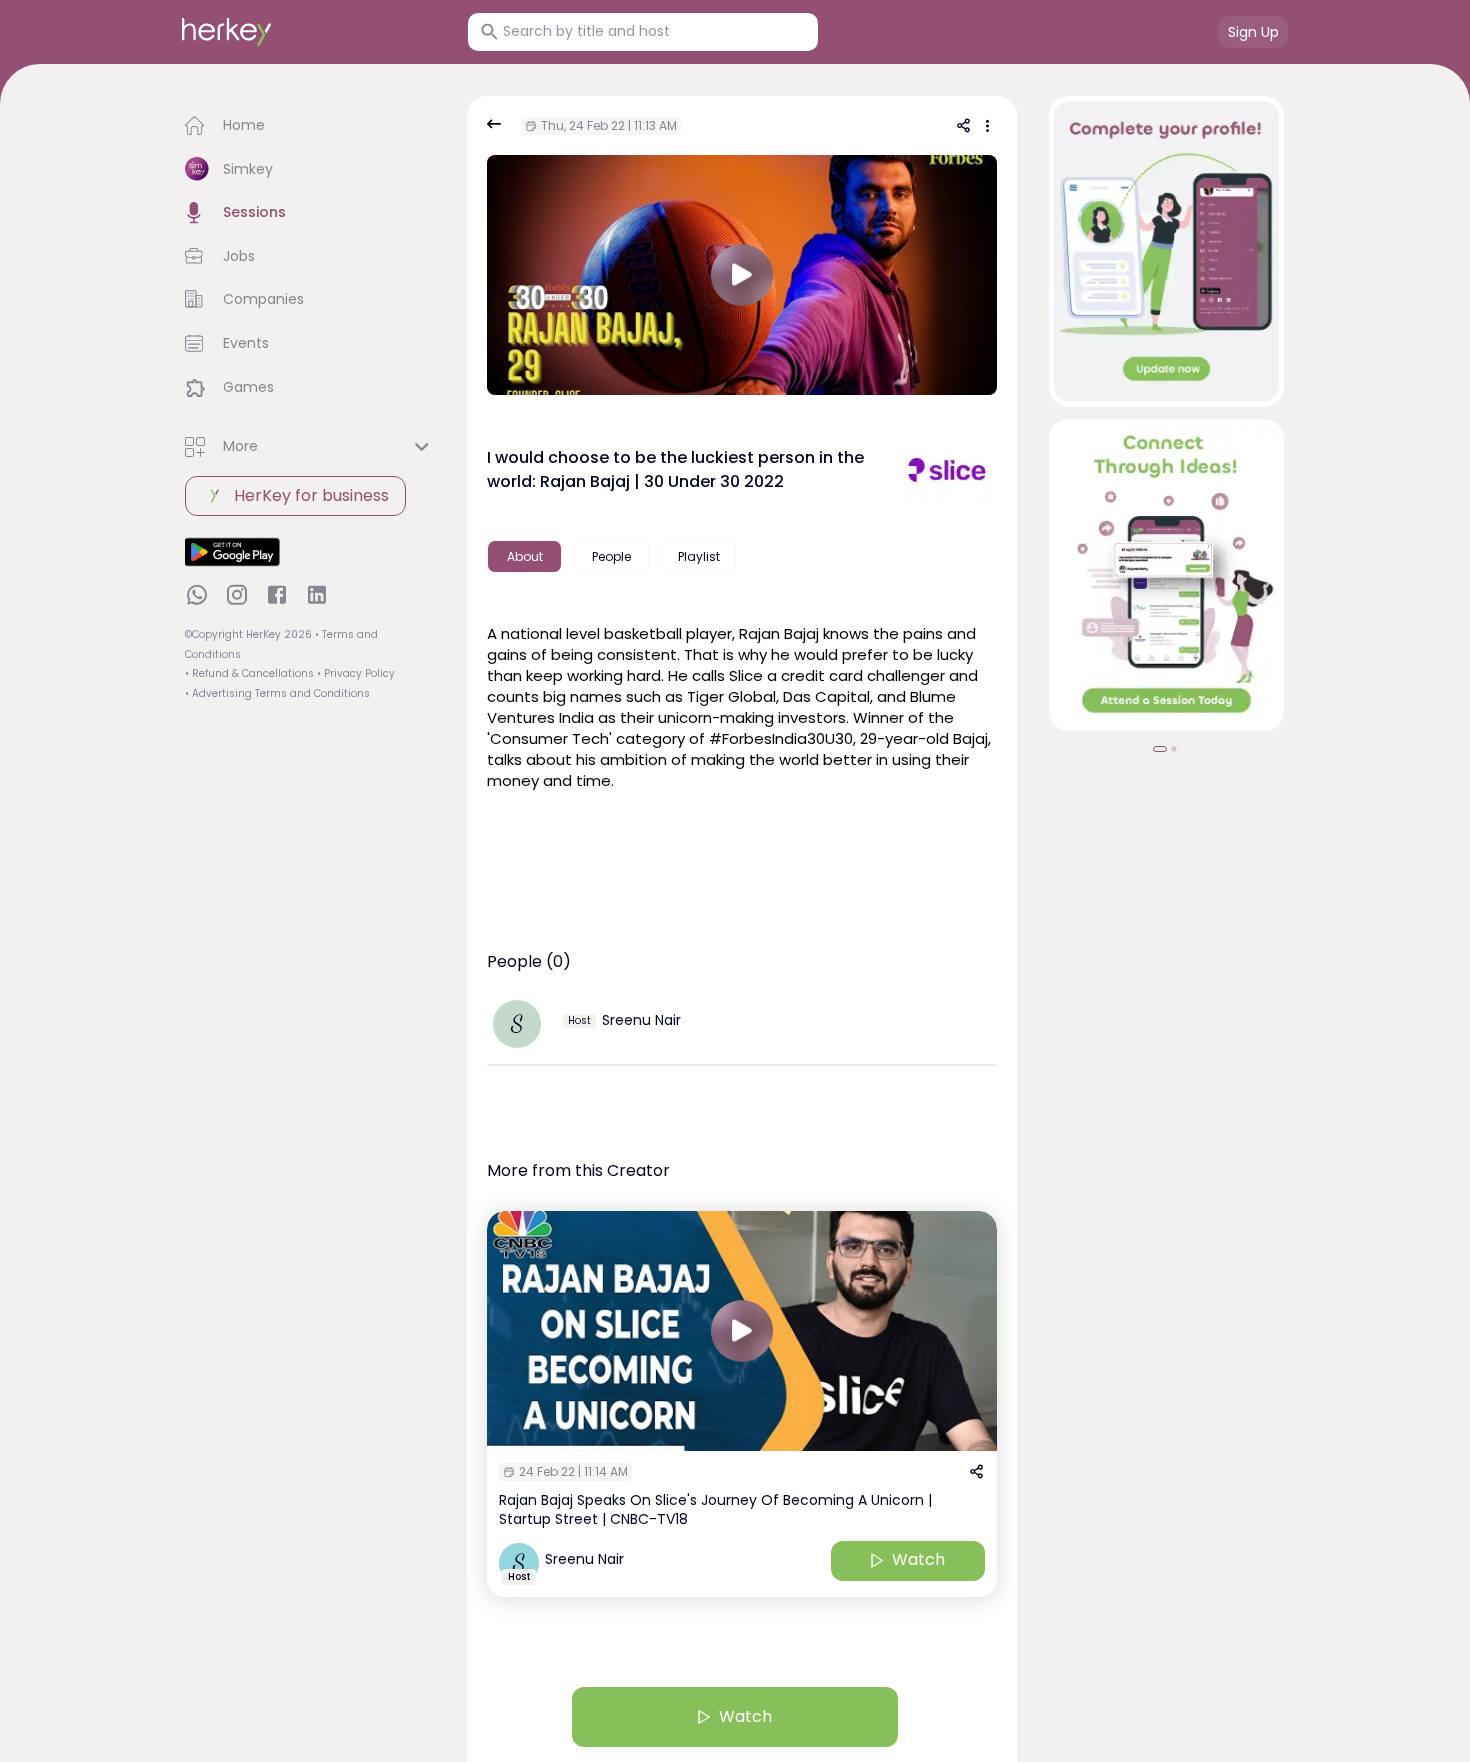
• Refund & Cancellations (249, 673)
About (525, 556)
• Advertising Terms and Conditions (277, 693)
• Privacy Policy (356, 673)
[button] (310, 126)
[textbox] (742, 704)
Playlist (699, 556)
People (611, 556)
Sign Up (1253, 32)
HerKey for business (311, 495)
